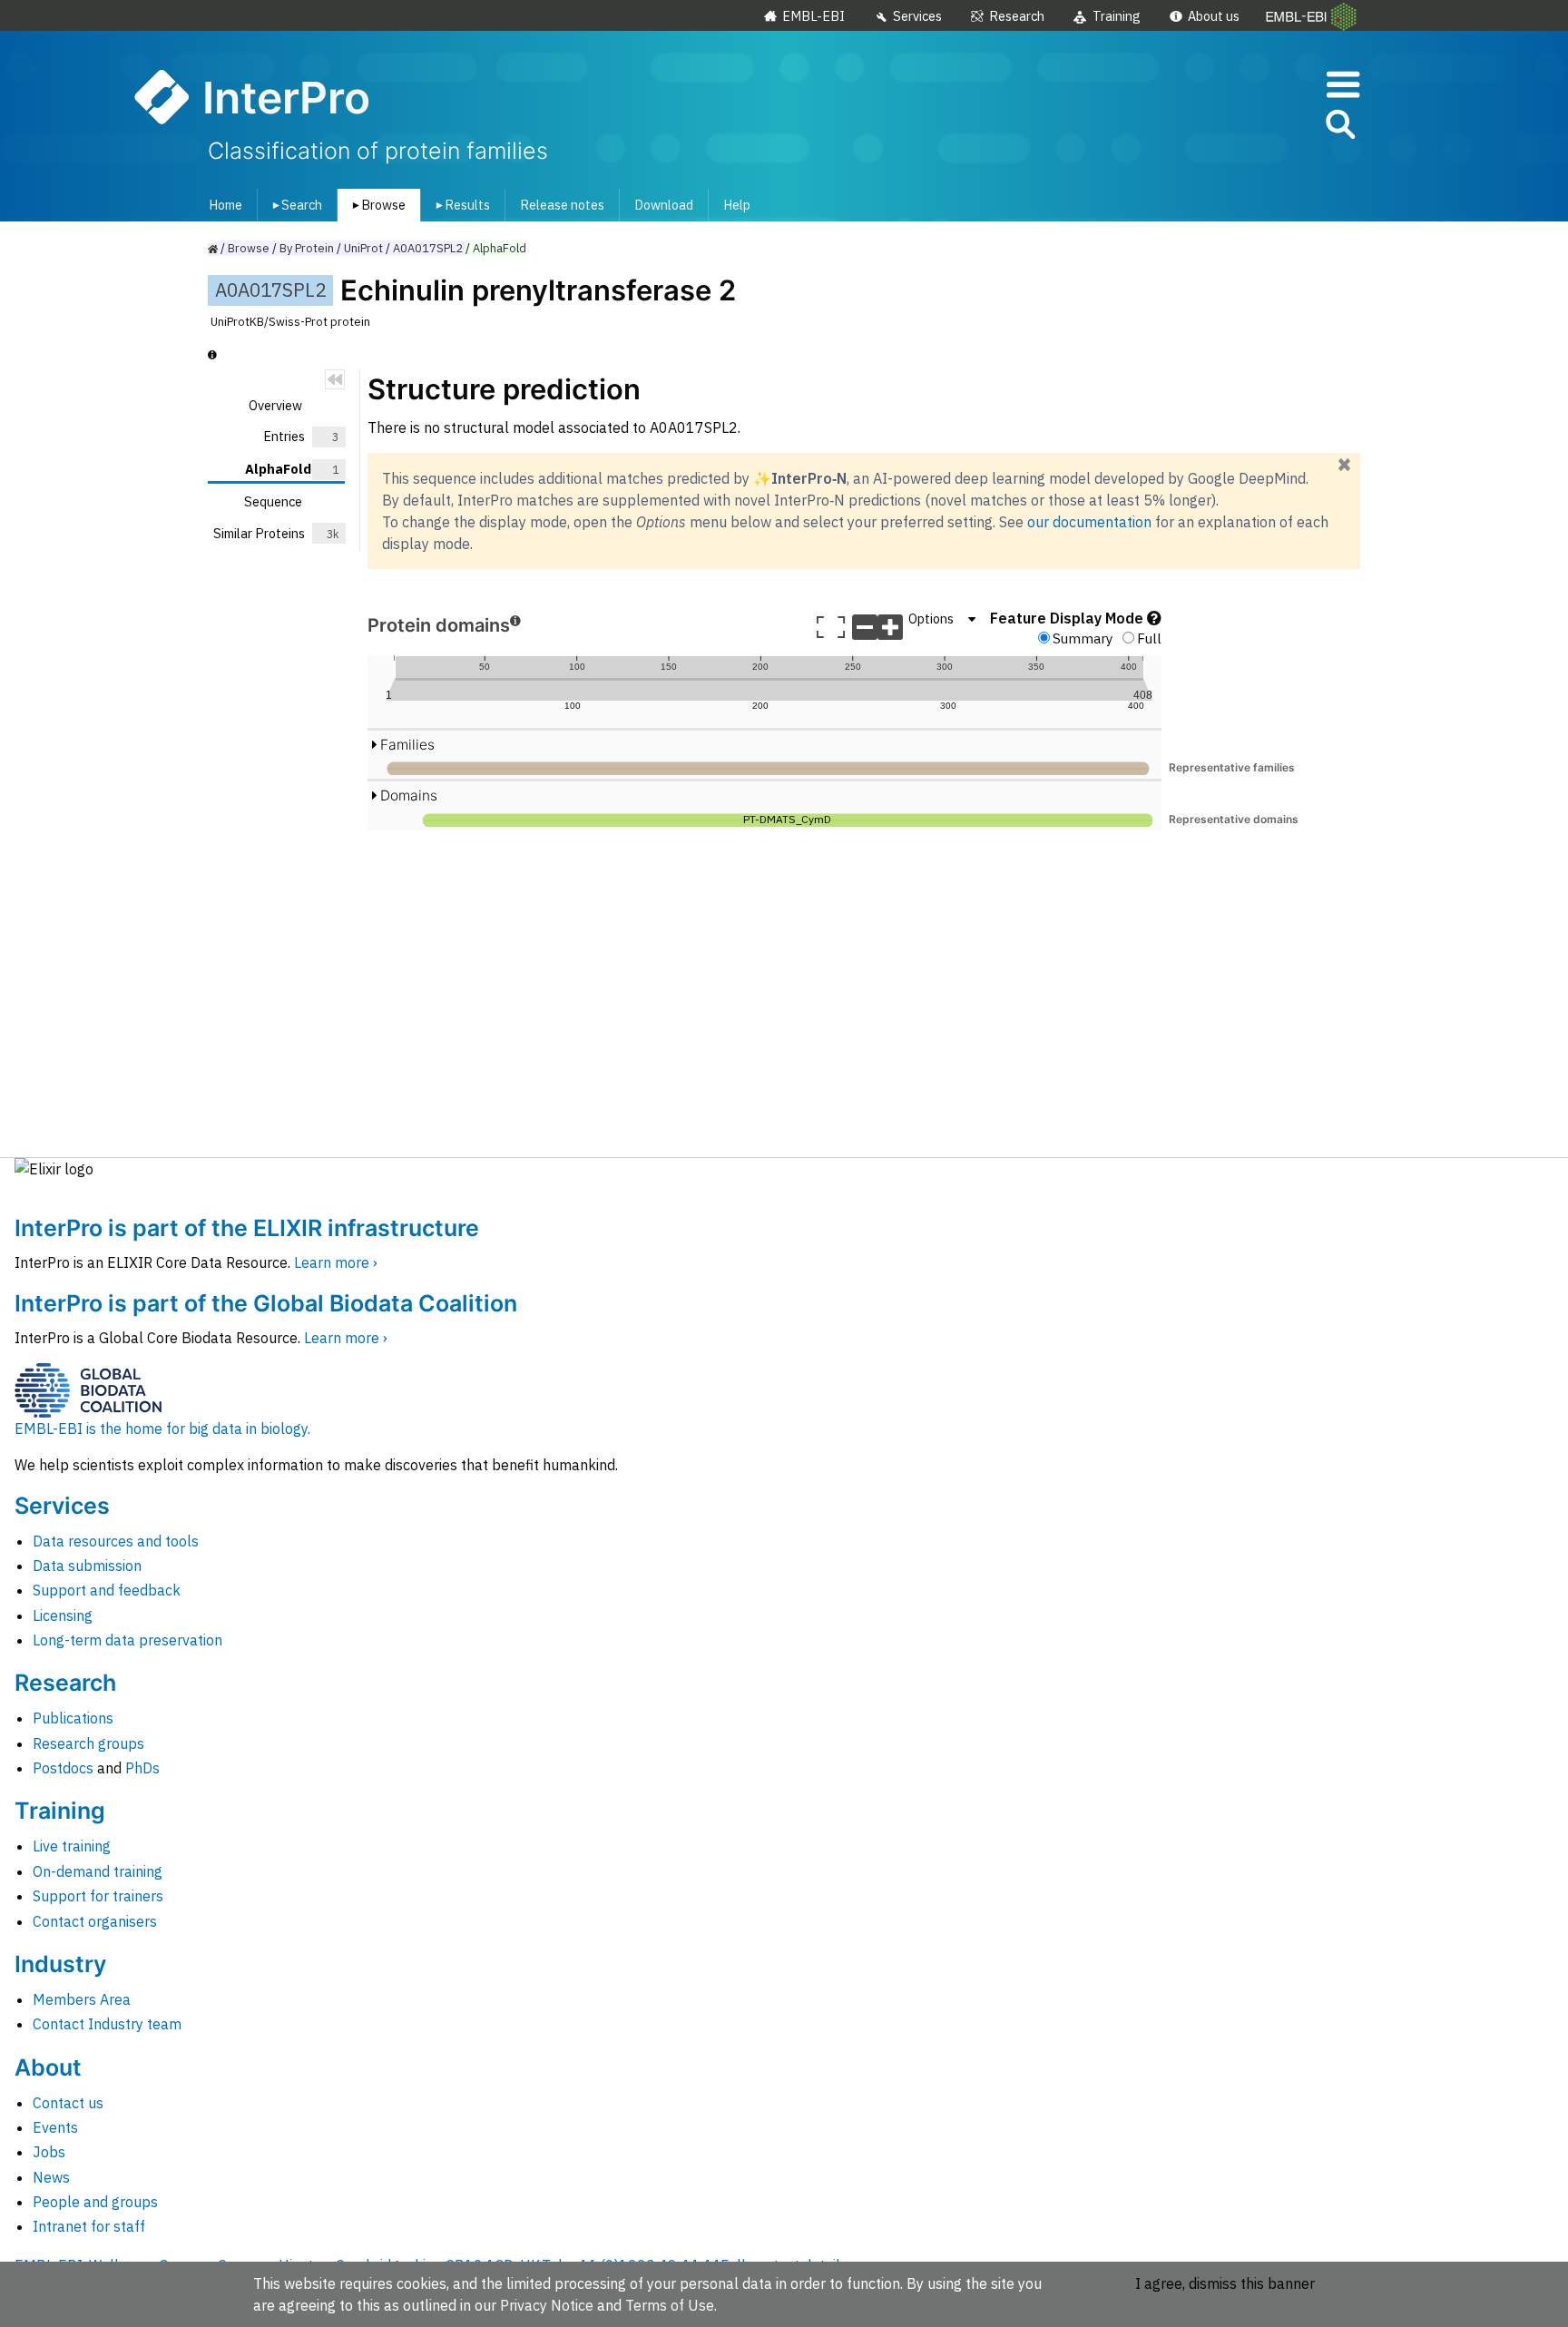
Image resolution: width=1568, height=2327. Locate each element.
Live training (72, 1846)
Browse (376, 205)
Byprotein (307, 248)
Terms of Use (670, 2305)
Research (1017, 16)
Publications (73, 1718)
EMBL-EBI (813, 16)
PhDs (142, 1768)
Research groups (88, 1743)
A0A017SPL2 (428, 248)
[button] (1339, 128)
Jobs (49, 2152)
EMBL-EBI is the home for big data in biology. (162, 1429)
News (51, 2177)
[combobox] (1259, 125)
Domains (409, 795)
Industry (60, 1964)
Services (917, 16)
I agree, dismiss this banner (1225, 2283)
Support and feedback (107, 1590)
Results (460, 205)
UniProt (363, 248)
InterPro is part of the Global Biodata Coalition (266, 1303)
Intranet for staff (89, 2226)
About (48, 2067)
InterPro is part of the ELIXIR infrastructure (247, 1228)
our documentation (1089, 522)
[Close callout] (1344, 466)
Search (294, 205)
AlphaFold (500, 248)
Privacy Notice (547, 2305)
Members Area (82, 1999)
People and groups (95, 2202)
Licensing (63, 1615)
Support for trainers (98, 1896)
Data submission (87, 1566)
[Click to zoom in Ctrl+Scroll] (890, 627)
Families (407, 745)
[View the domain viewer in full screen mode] (831, 627)
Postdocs (63, 1768)
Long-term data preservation (127, 1640)
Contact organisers (95, 1921)
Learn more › (336, 1262)
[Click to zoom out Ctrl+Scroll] (865, 627)
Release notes (562, 205)
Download (664, 205)
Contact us (68, 2103)
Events (55, 2127)
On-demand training (98, 1871)
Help (737, 205)
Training (1117, 16)
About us (1214, 16)
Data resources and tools (116, 1541)
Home (225, 205)
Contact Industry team (107, 2024)
